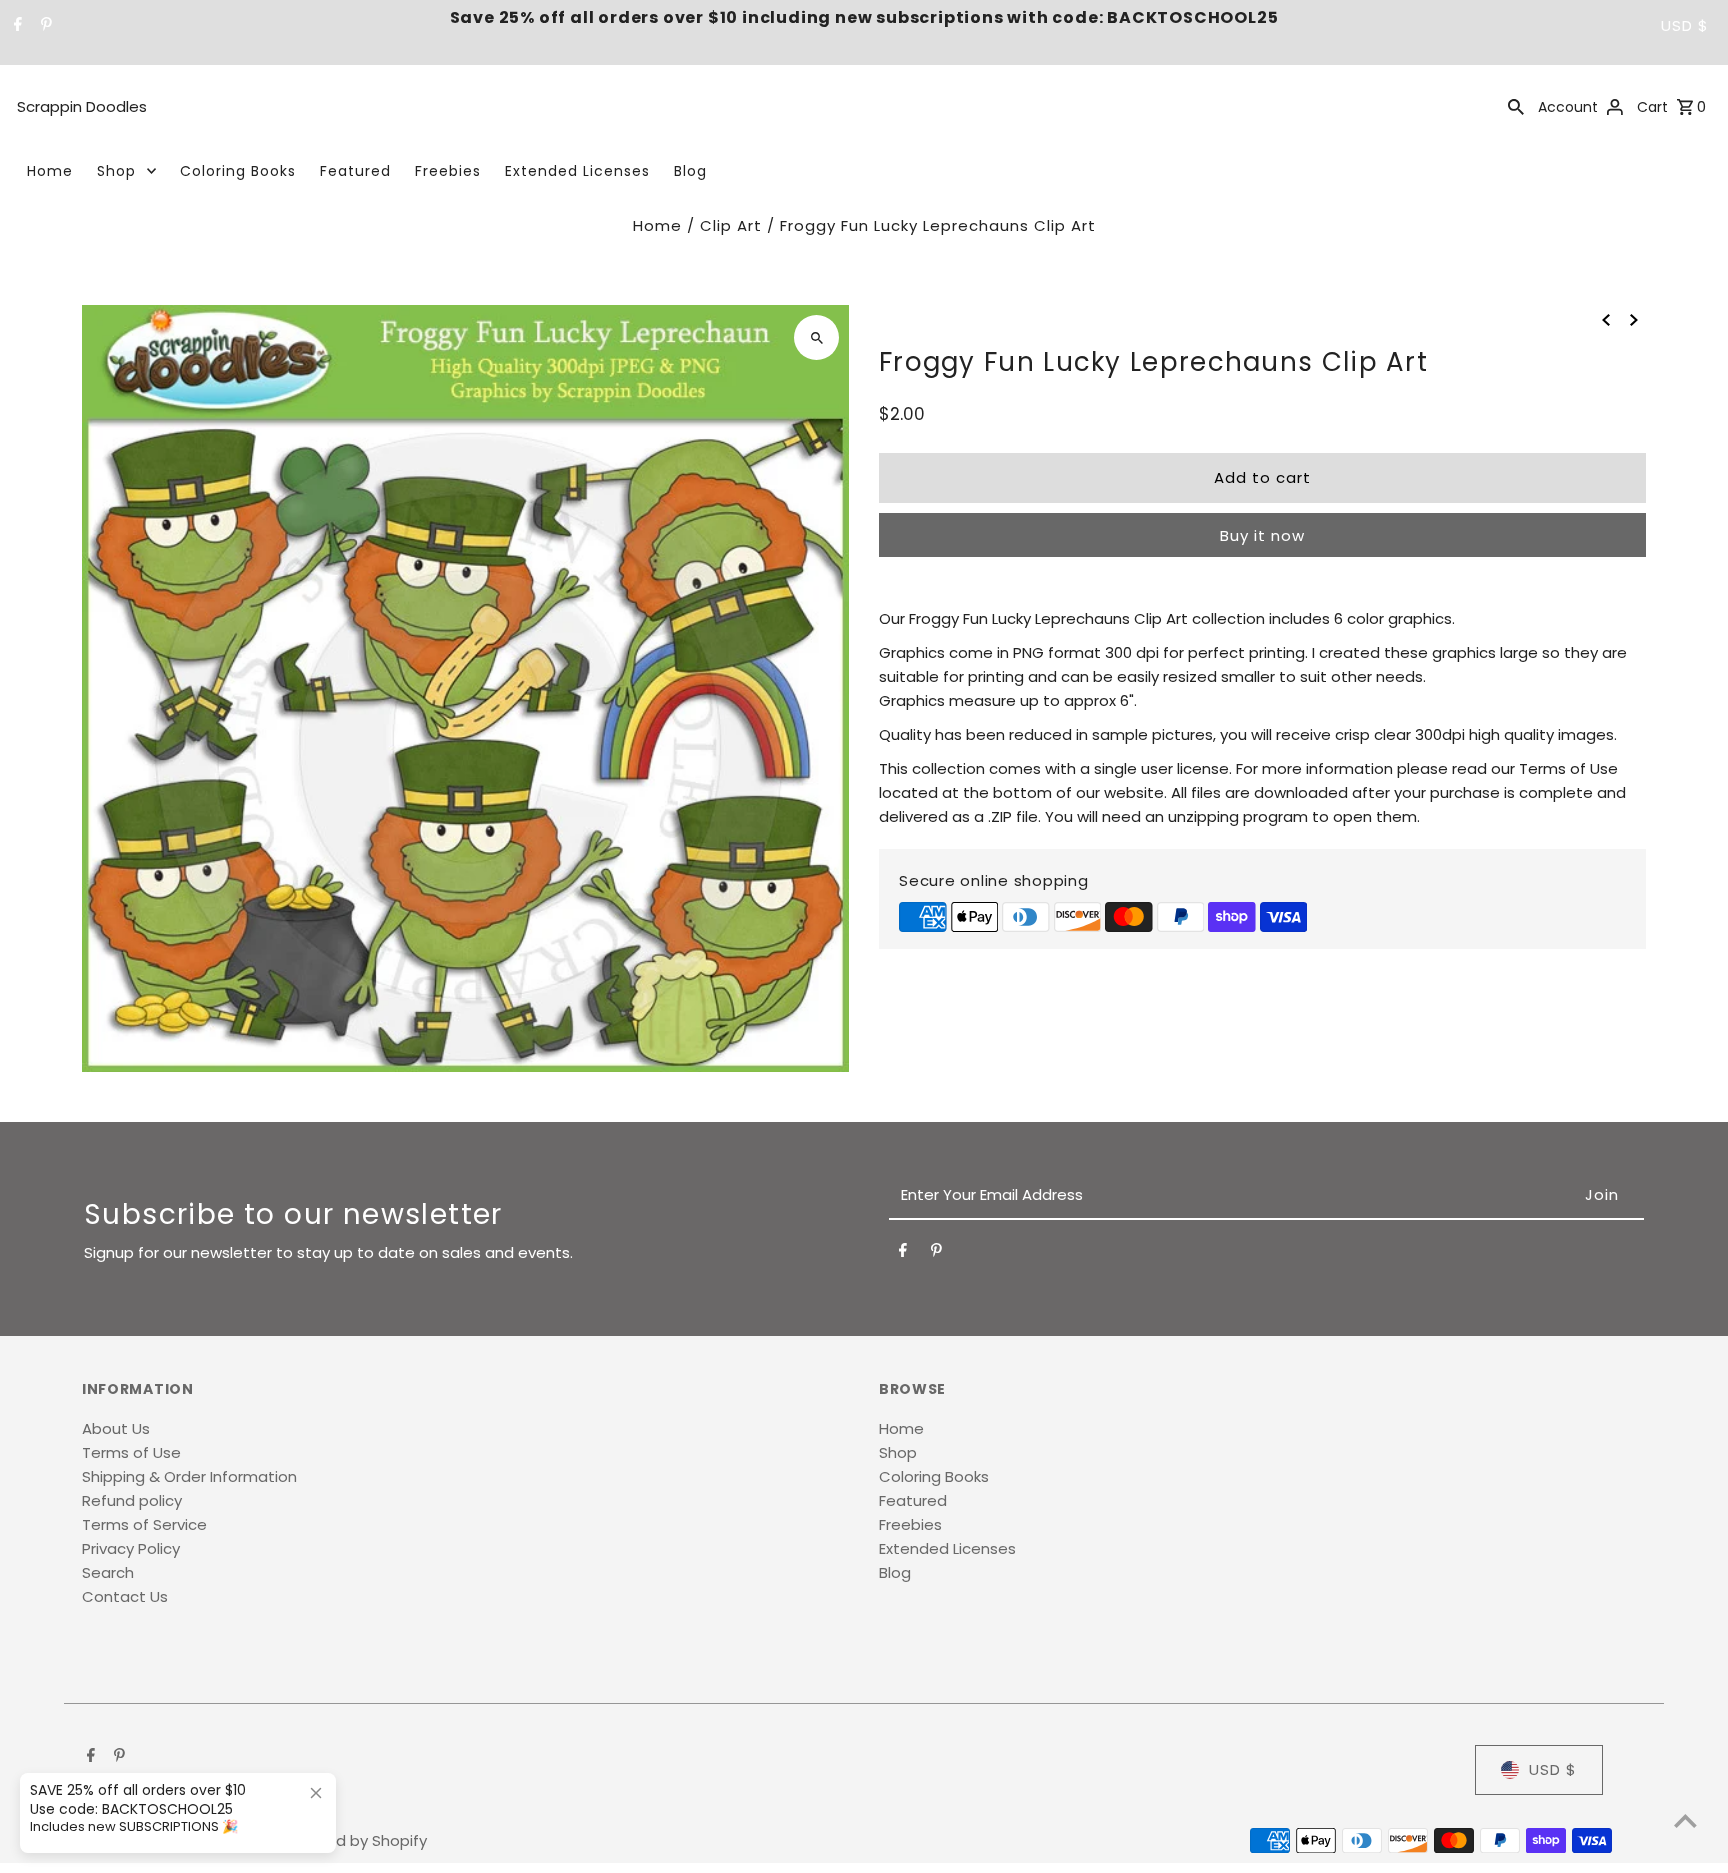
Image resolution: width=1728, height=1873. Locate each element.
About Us (116, 1428)
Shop (116, 171)
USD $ (1685, 25)
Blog (690, 171)
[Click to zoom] (816, 337)
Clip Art (731, 225)
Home (50, 171)
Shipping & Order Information (189, 1476)
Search (108, 1572)
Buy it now (1262, 535)
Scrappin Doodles (82, 106)
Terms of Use (131, 1452)
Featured (355, 171)
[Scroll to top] (1685, 1820)
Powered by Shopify (353, 1840)
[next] (1634, 319)
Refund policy (132, 1500)
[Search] (1516, 106)
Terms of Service (144, 1524)
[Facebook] (15, 26)
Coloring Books (238, 171)
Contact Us (125, 1596)
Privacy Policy (131, 1548)
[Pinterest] (44, 26)
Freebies (448, 171)
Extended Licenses (577, 171)
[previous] (1606, 319)
